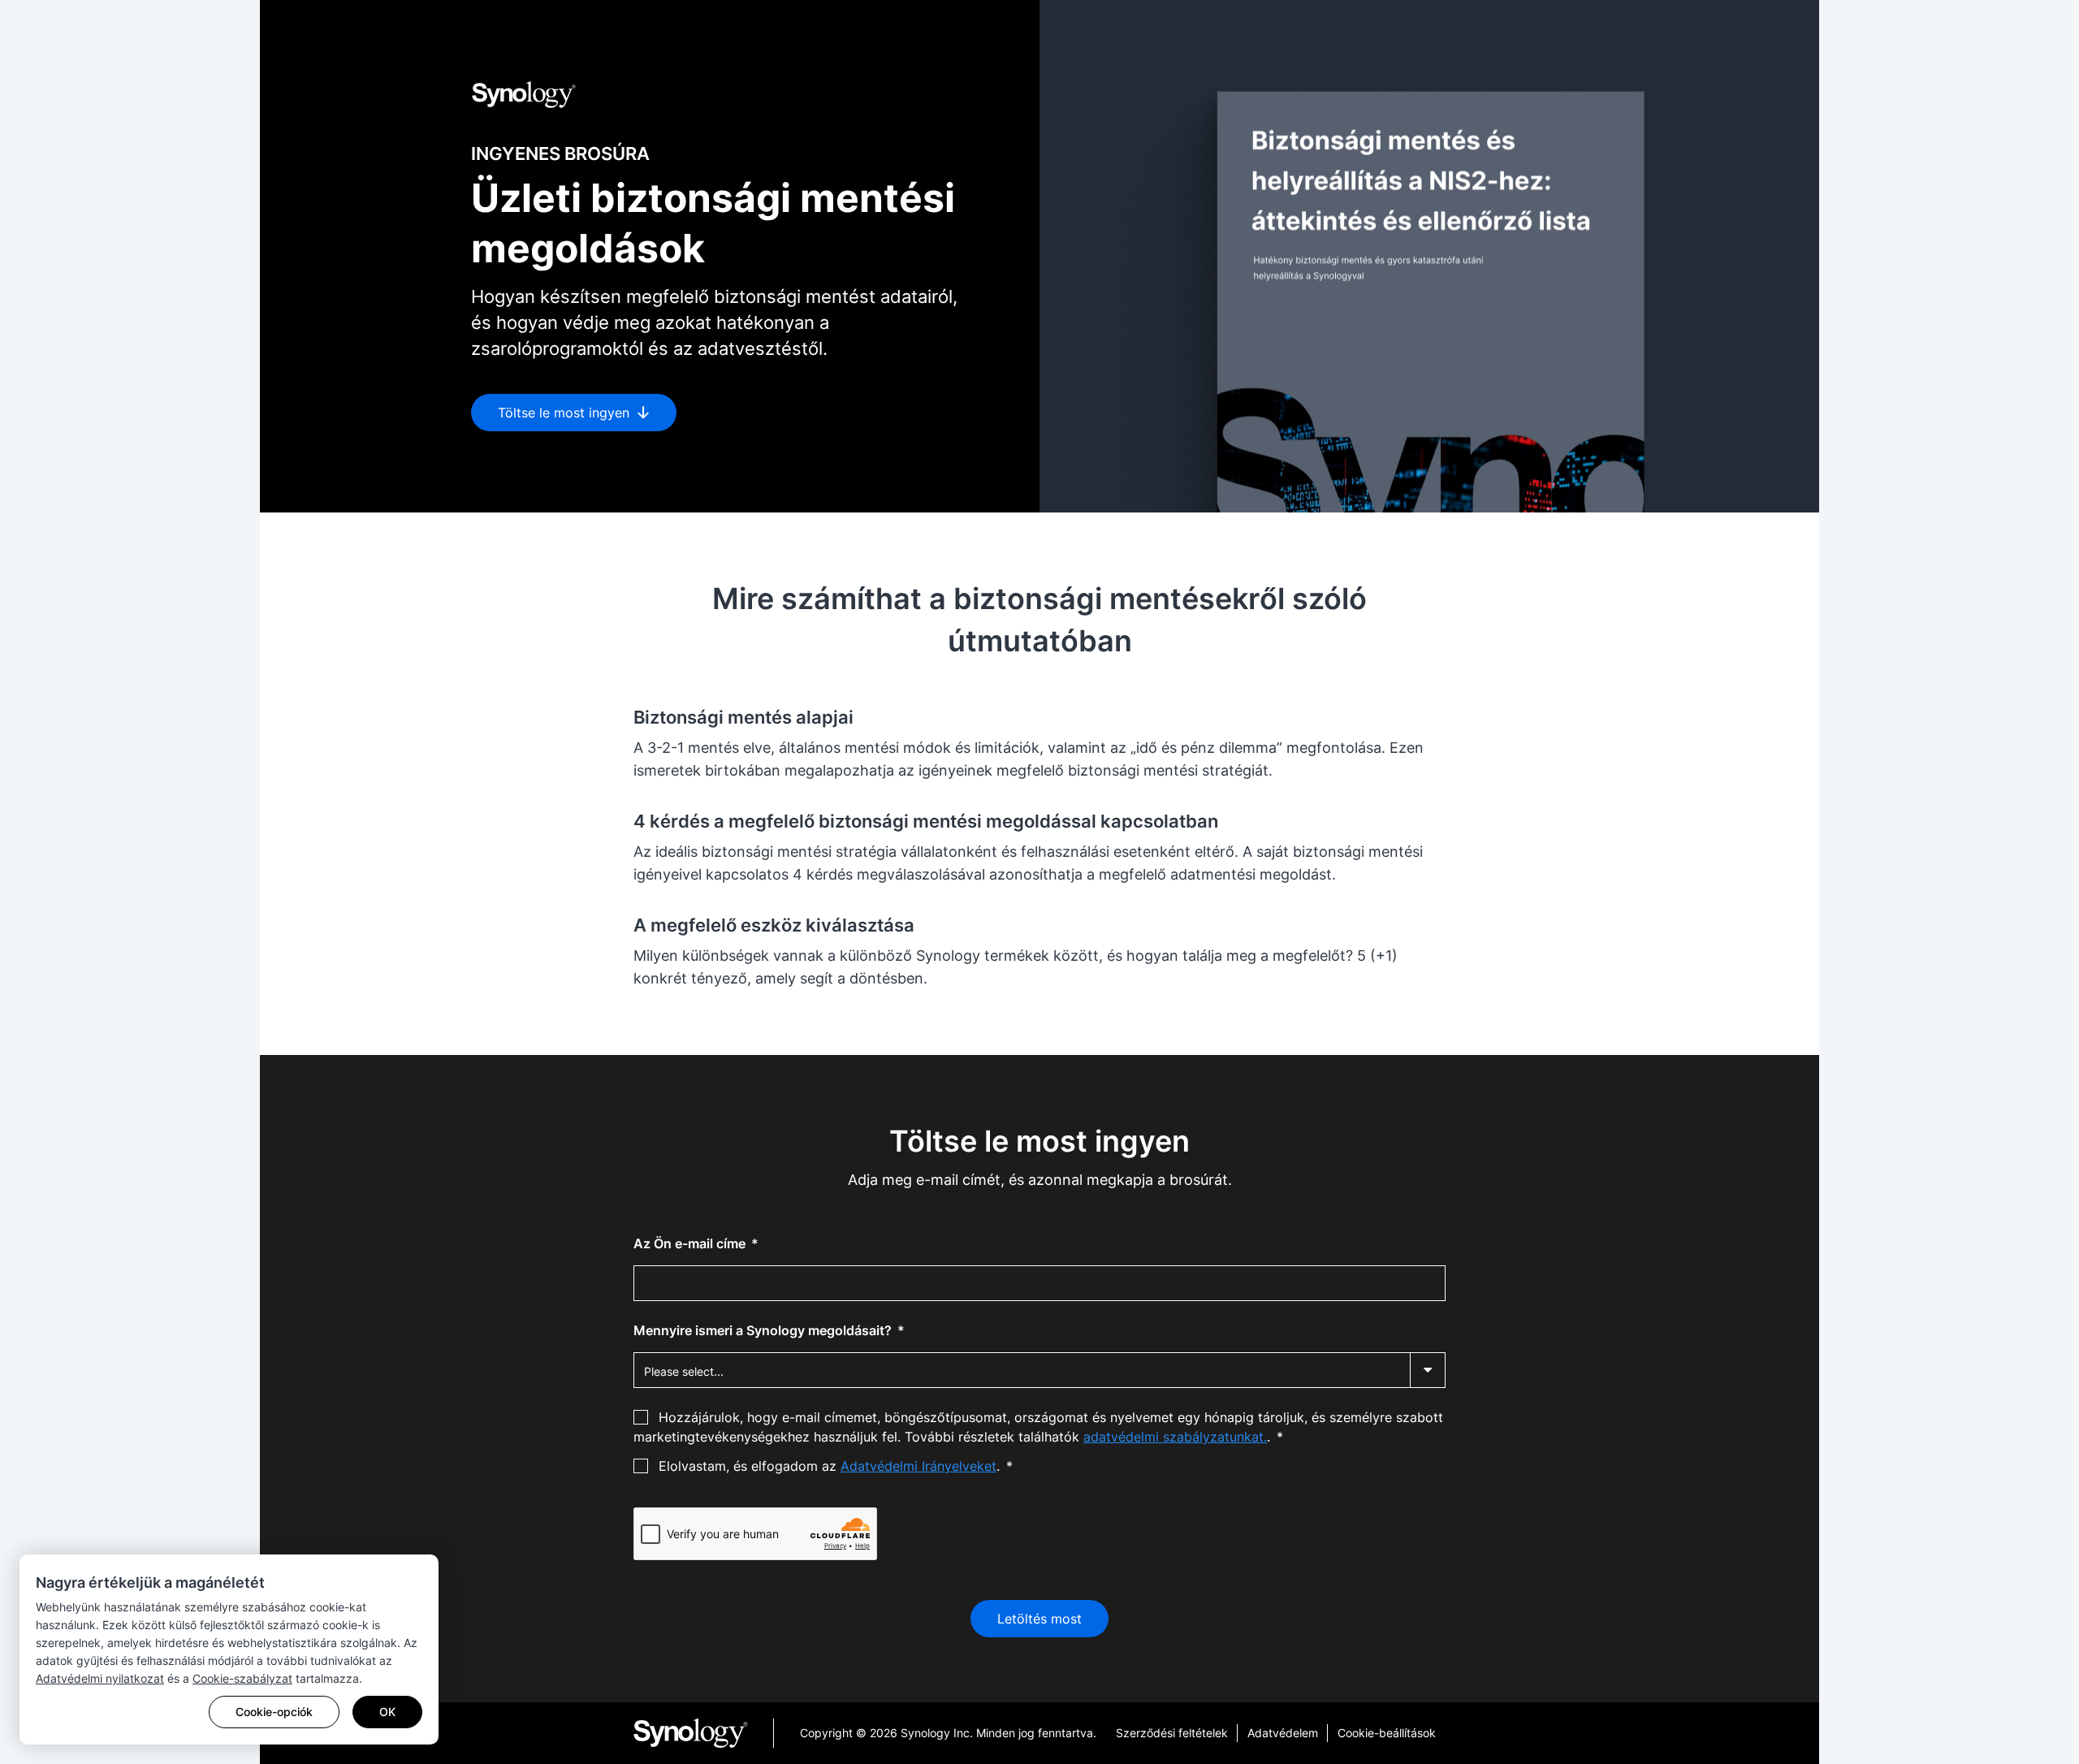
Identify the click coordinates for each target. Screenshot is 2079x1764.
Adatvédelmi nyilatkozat (100, 1678)
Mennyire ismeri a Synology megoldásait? (764, 1330)
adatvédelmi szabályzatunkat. (1175, 1437)
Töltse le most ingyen (566, 413)
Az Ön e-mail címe (691, 1243)
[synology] (704, 1733)
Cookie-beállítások (1387, 1733)
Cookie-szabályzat (242, 1678)
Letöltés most (1039, 1619)
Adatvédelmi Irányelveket (918, 1466)
